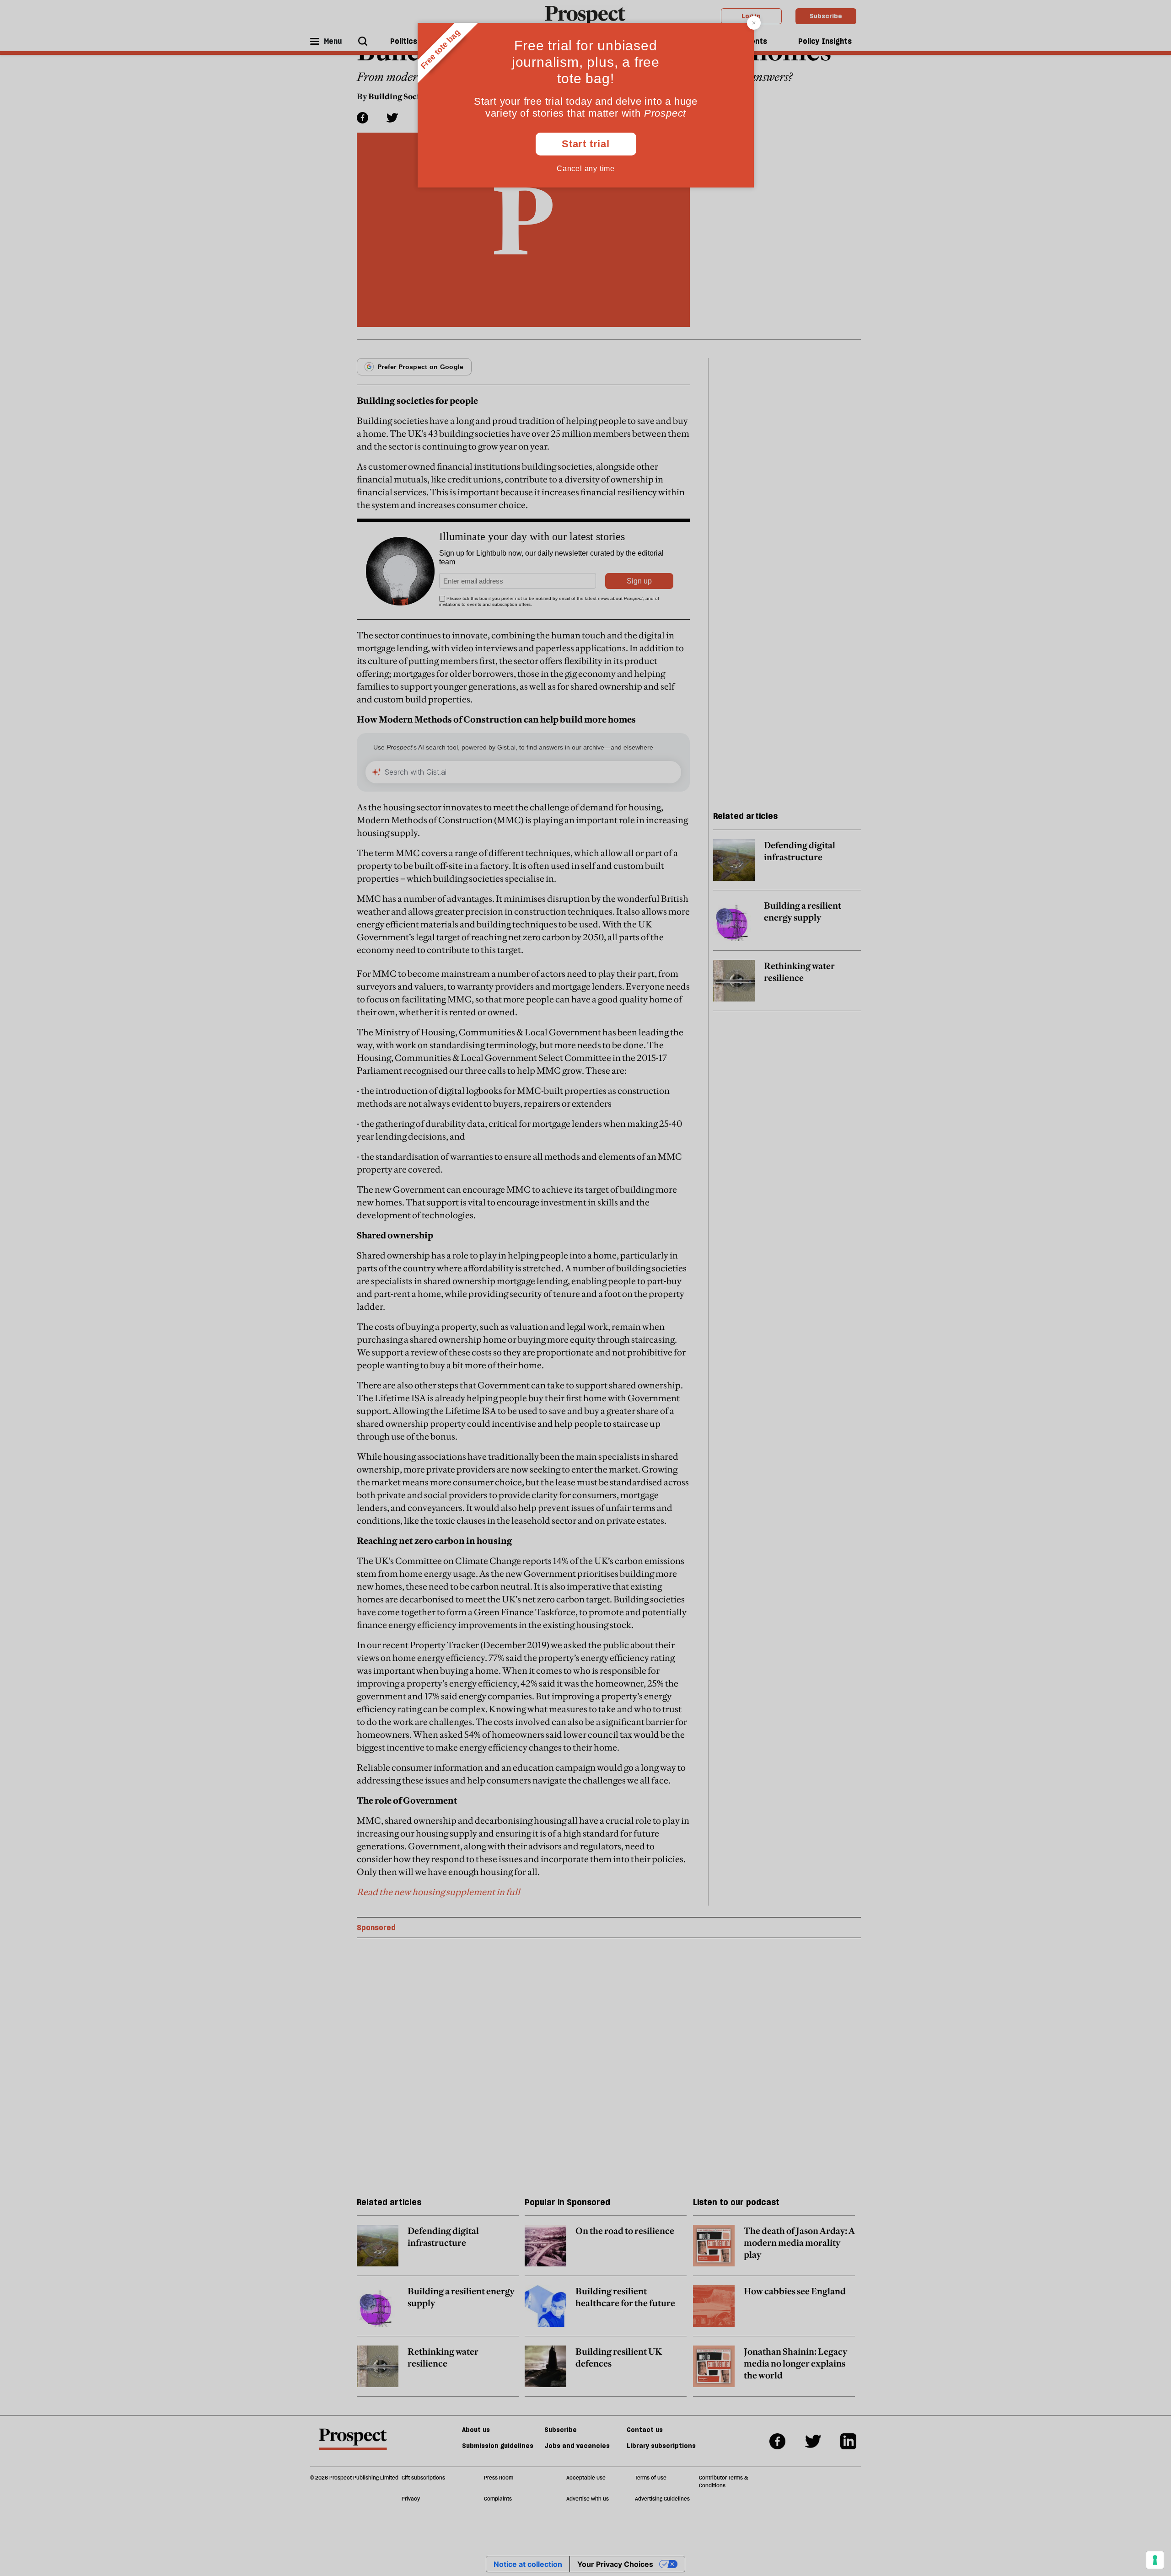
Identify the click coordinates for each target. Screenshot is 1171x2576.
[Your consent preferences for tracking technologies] (1155, 2560)
